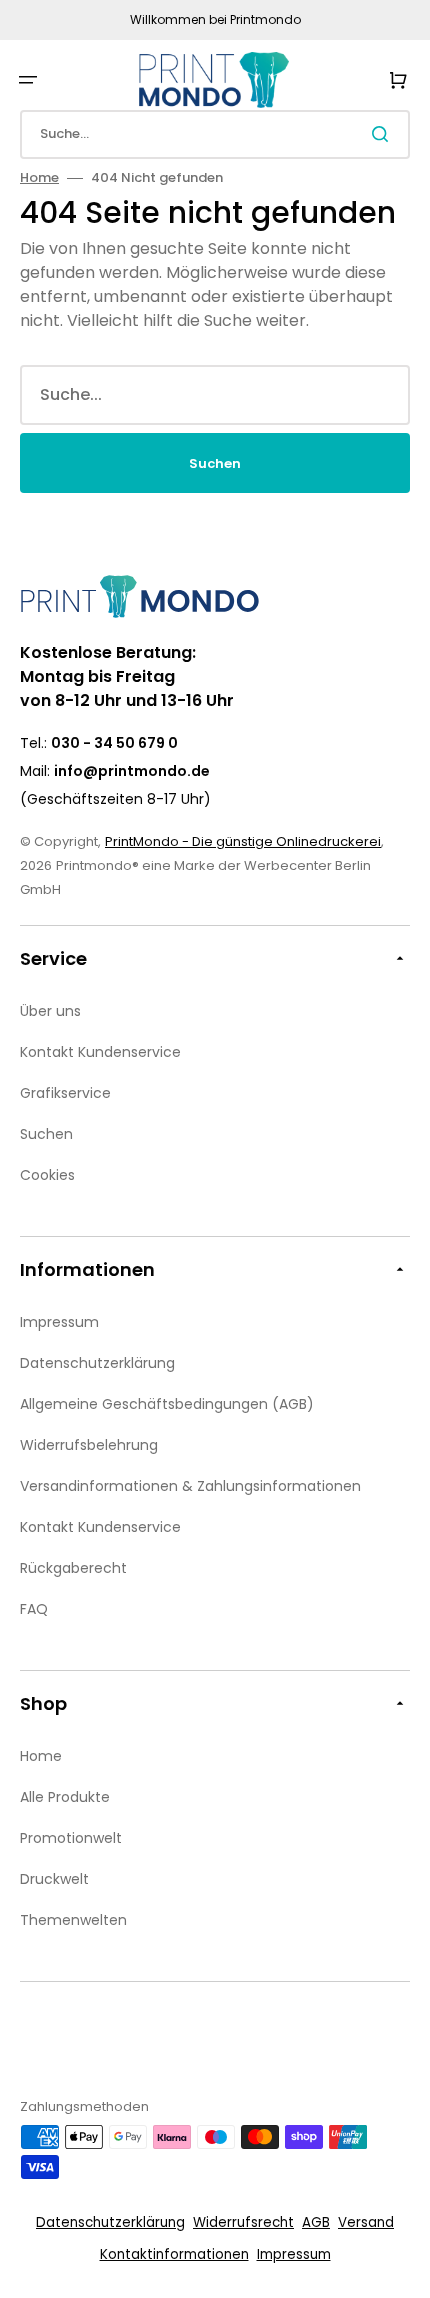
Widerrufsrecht (243, 2222)
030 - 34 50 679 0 (114, 743)
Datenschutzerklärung (110, 2222)
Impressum (294, 2254)
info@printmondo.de (132, 771)
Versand (366, 2222)
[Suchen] (384, 134)
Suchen (215, 463)
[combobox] (215, 134)
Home (39, 177)
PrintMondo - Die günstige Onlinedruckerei (243, 841)
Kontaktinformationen (174, 2254)
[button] (28, 80)
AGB (316, 2222)
